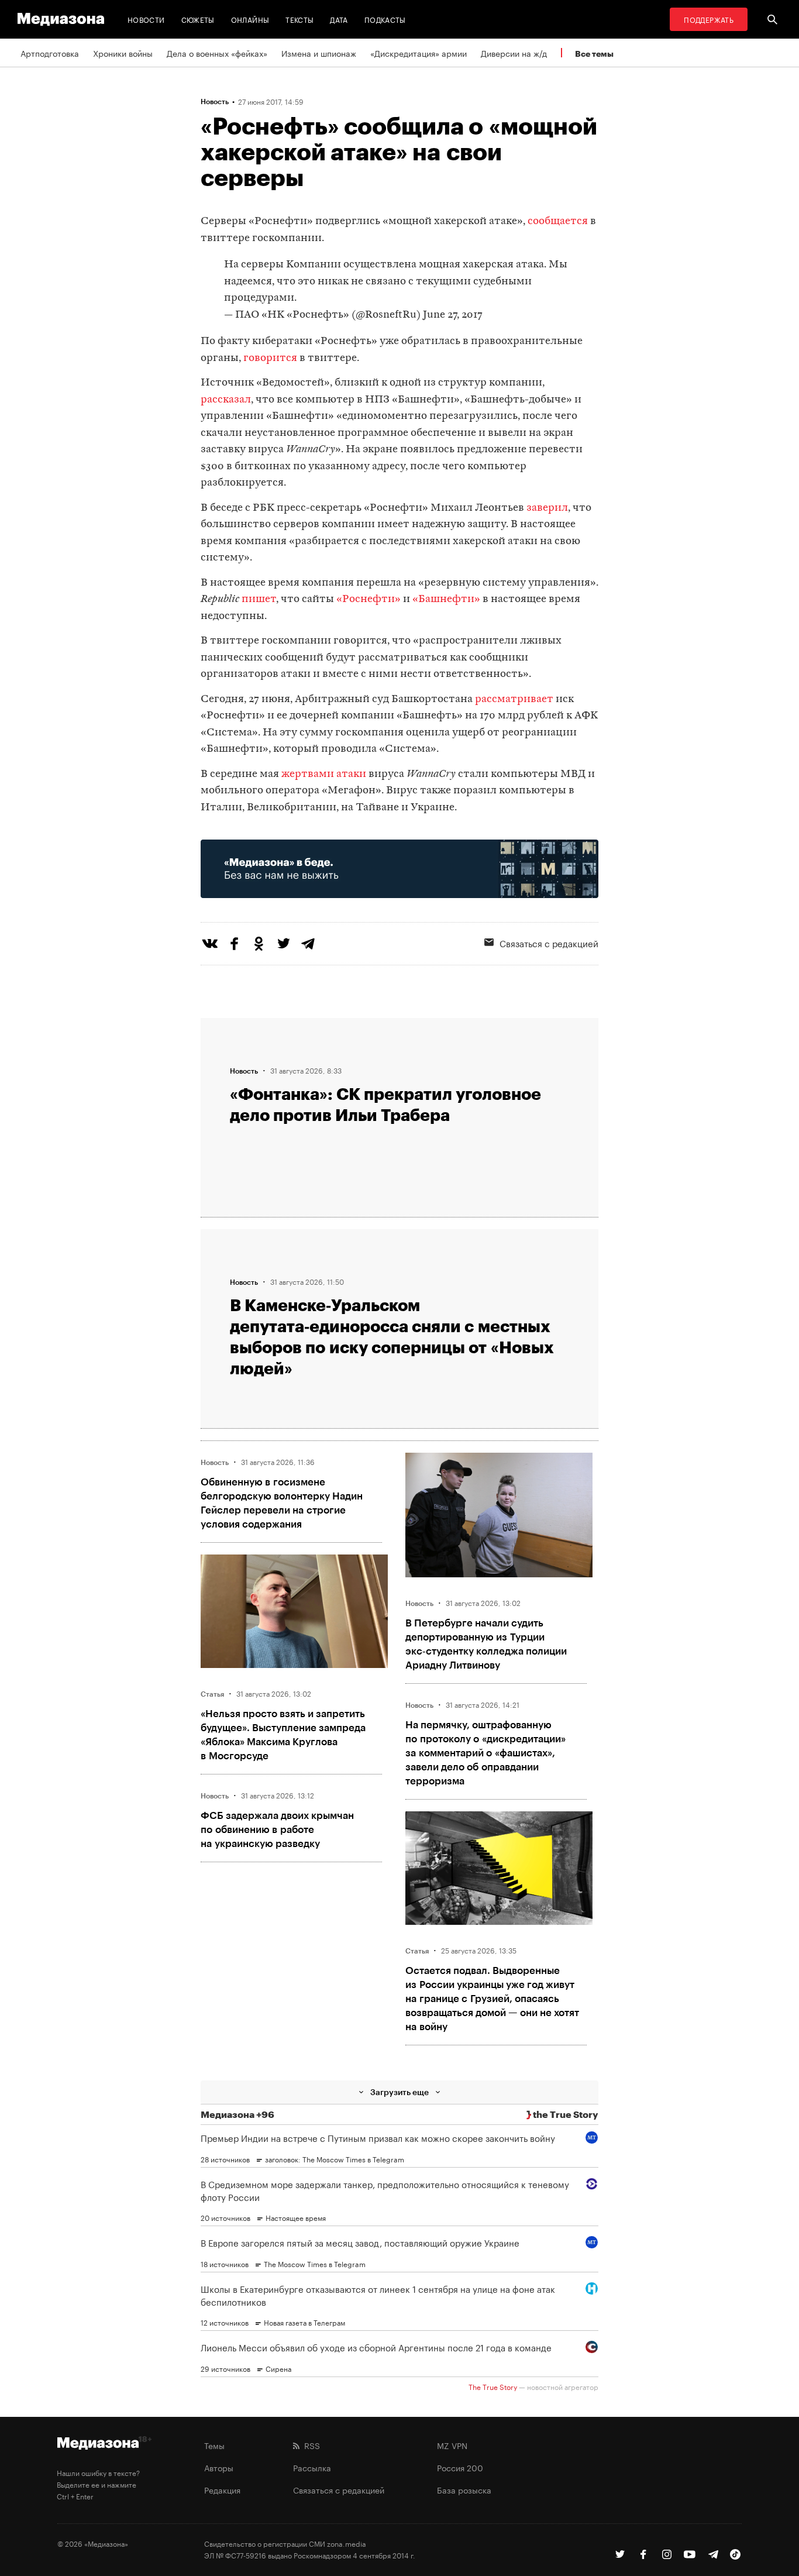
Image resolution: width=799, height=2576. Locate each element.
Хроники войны (123, 53)
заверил (547, 508)
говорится (270, 358)
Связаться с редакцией (549, 943)
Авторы (219, 2467)
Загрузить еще (399, 2092)
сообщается (558, 221)
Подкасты (385, 19)
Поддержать (709, 19)
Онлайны (250, 19)
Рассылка (312, 2467)
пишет (259, 599)
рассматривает (514, 699)
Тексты (299, 19)
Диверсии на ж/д (514, 53)
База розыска (464, 2489)
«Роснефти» (368, 599)
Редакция (222, 2489)
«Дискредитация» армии (419, 53)
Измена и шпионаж (319, 53)
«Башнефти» (446, 599)
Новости (146, 19)
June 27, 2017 (453, 315)
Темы (214, 2445)
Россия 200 (460, 2467)
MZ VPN (452, 2445)
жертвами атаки (324, 774)
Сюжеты (198, 19)
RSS (310, 2445)
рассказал (226, 400)
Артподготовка (50, 53)
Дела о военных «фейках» (217, 53)
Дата (339, 19)
